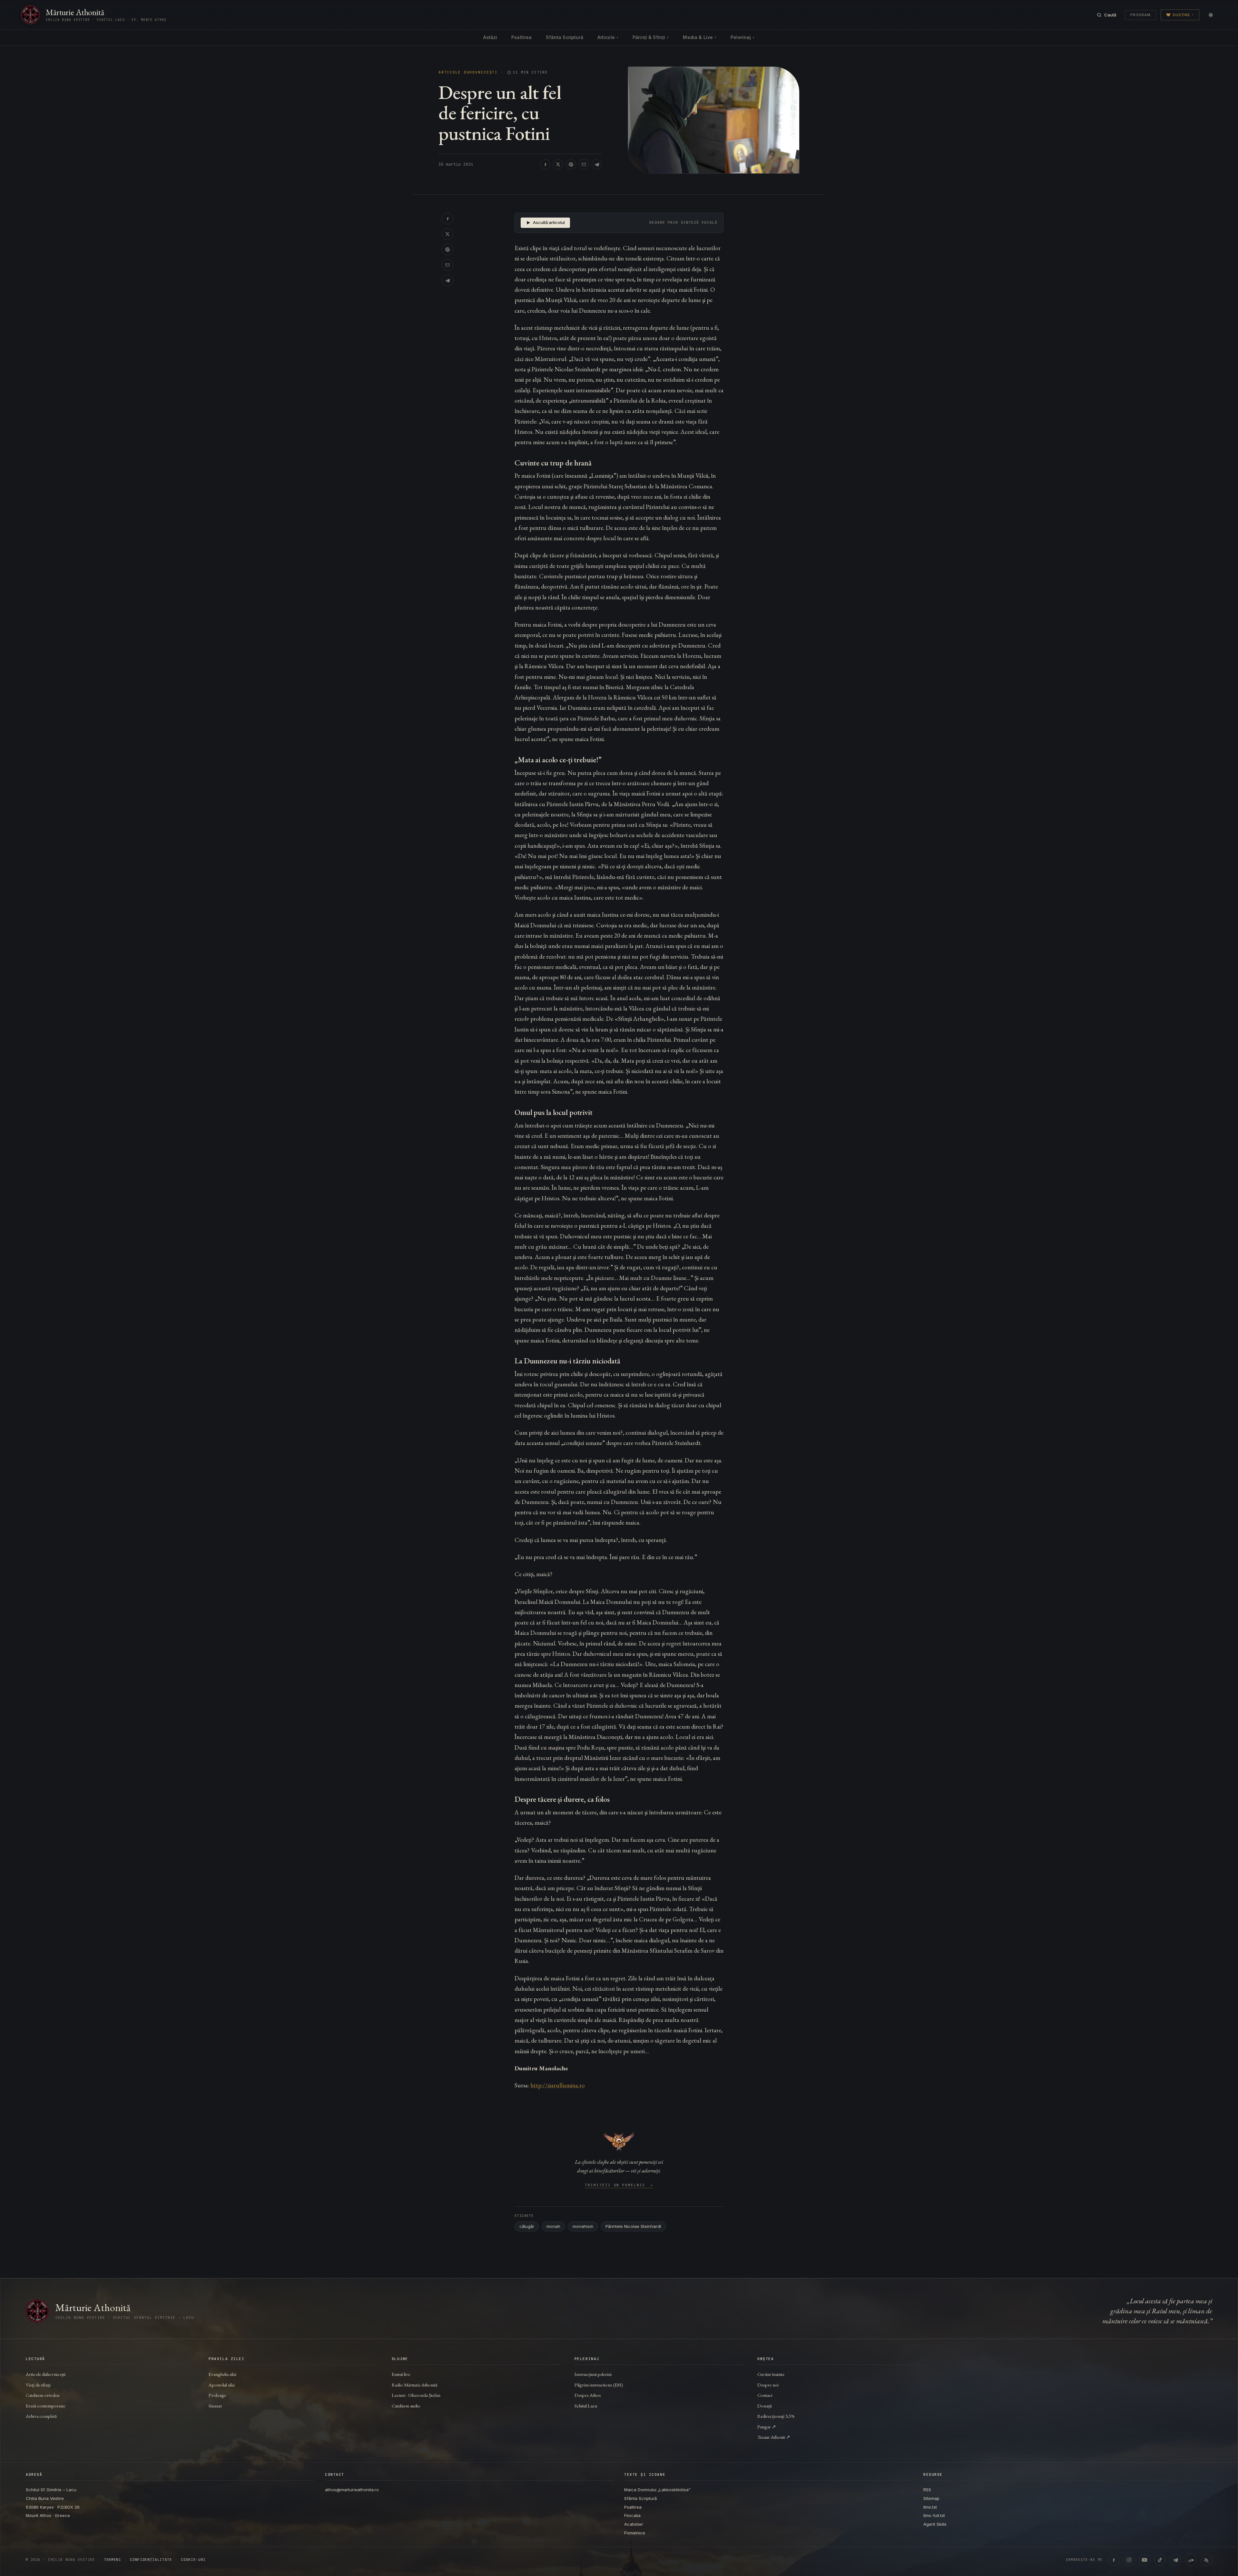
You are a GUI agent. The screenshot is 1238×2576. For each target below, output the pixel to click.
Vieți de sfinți (38, 2385)
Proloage (217, 2395)
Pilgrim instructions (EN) (599, 2385)
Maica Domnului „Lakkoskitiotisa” (657, 2490)
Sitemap (931, 2498)
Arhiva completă (41, 2416)
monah (553, 2226)
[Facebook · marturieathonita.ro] (1114, 2560)
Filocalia (632, 2515)
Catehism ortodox (43, 2395)
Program (1140, 15)
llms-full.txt (934, 2515)
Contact (765, 2395)
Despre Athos (588, 2395)
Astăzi (490, 37)
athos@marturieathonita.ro (352, 2490)
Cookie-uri (193, 2560)
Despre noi (768, 2385)
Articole (608, 37)
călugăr (527, 2226)
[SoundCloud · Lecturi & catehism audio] (1191, 2560)
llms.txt (930, 2507)
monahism (583, 2226)
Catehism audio (406, 2406)
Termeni (113, 2560)
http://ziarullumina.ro (558, 2085)
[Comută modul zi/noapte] (1211, 15)
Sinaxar (215, 2406)
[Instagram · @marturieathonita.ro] (1129, 2560)
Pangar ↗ (767, 2427)
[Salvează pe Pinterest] (571, 164)
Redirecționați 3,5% (776, 2416)
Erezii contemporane (45, 2406)
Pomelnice (635, 2533)
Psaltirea (521, 37)
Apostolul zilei (222, 2385)
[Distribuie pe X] (558, 164)
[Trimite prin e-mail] (584, 164)
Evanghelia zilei (222, 2374)
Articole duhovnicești (468, 72)
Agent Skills (935, 2524)
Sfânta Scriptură (564, 37)
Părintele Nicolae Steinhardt (633, 2226)
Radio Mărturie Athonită (415, 2385)
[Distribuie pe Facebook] (545, 164)
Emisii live (401, 2374)
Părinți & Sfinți (651, 37)
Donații (765, 2406)
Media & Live (700, 37)
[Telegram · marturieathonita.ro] (1175, 2560)
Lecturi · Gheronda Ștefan (416, 2395)
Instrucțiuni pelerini (593, 2374)
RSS (927, 2490)
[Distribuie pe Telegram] (597, 164)
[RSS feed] (1206, 2560)
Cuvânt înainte (771, 2374)
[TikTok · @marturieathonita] (1160, 2560)
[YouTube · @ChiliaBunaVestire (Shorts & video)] (1145, 2560)
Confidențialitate (151, 2560)
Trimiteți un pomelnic (619, 2185)
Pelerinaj (742, 37)
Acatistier (634, 2524)
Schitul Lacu (586, 2406)
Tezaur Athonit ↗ (774, 2437)
